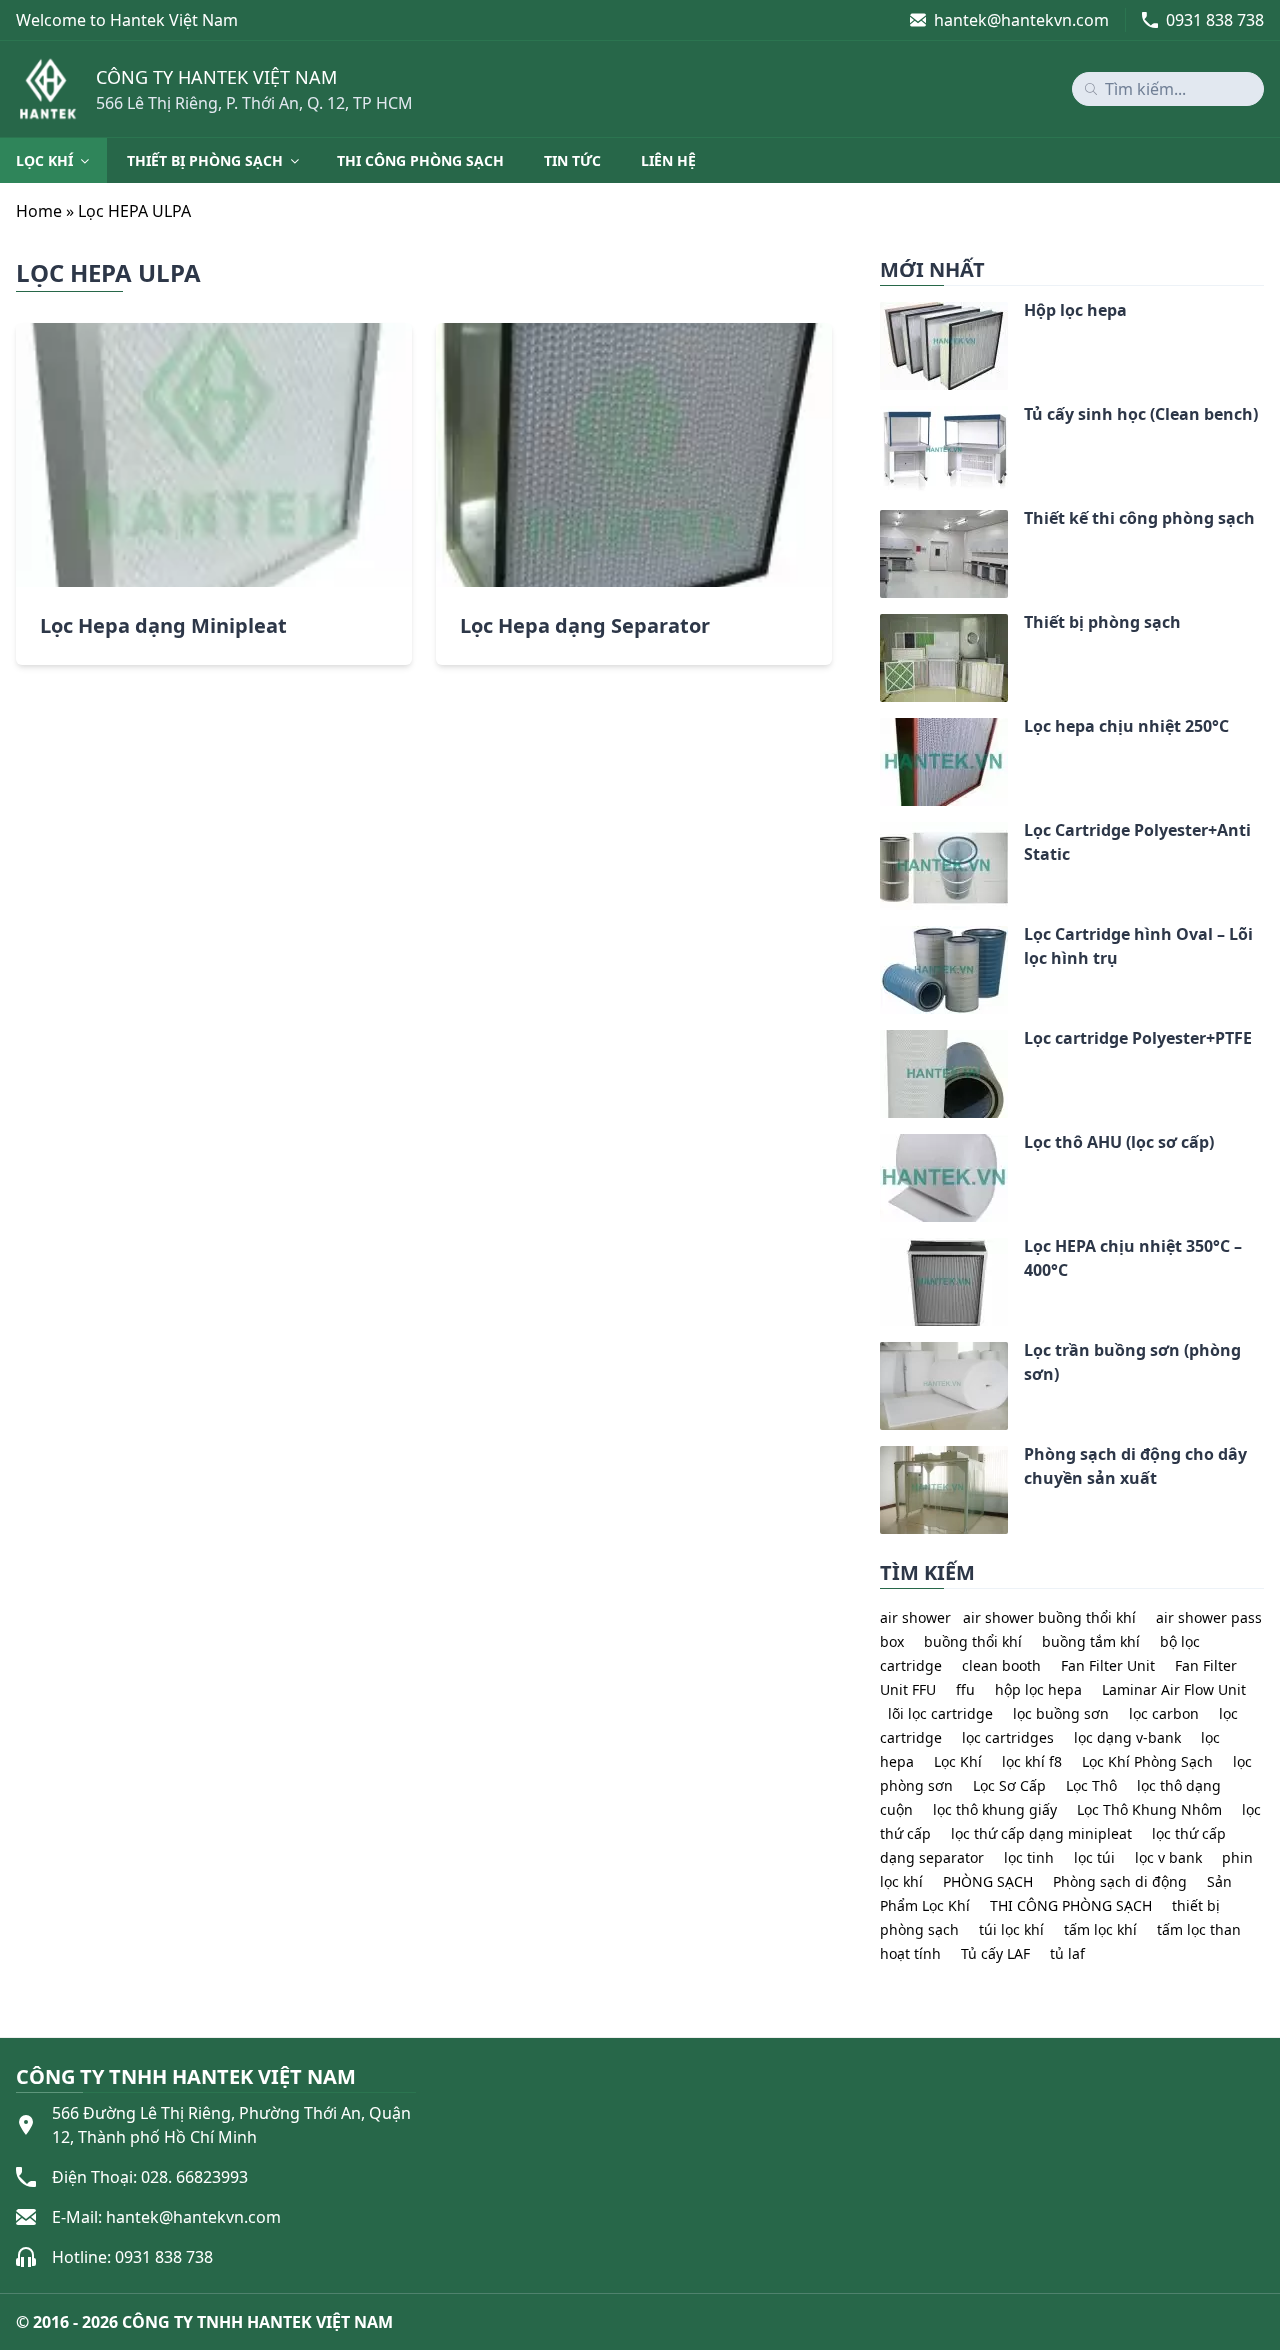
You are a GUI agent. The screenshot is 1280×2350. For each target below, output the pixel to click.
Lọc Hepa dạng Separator (585, 625)
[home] (48, 89)
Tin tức (572, 160)
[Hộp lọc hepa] (880, 314)
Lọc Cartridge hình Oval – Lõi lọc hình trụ (1138, 946)
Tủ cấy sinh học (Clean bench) (1141, 414)
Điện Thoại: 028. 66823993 (150, 2177)
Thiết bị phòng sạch (205, 160)
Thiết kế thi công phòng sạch (1139, 518)
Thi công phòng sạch (420, 160)
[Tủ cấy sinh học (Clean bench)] (880, 418)
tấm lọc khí (1100, 1929)
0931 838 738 (1215, 20)
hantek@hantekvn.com (1021, 20)
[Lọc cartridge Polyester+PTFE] (880, 1042)
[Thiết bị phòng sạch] (880, 626)
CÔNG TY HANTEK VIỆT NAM (216, 77)
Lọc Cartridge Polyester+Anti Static (1137, 842)
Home (39, 211)
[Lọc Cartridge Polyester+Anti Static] (880, 834)
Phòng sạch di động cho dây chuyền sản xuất (1135, 1466)
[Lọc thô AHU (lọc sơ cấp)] (880, 1146)
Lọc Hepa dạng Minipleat (163, 625)
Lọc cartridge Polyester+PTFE (1138, 1038)
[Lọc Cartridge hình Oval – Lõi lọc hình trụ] (880, 938)
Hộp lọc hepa (1075, 310)
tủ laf (1067, 1953)
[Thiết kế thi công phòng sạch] (880, 522)
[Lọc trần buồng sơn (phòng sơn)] (880, 1354)
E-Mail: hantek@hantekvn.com (166, 2217)
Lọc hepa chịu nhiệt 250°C (1126, 726)
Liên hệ (668, 160)
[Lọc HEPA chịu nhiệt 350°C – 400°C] (880, 1250)
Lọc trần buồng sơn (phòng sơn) (1132, 1362)
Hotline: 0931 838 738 (132, 2257)
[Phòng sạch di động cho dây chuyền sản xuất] (880, 1458)
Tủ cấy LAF (995, 1953)
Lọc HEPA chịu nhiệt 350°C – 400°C (1133, 1258)
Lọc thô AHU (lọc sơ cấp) (1119, 1142)
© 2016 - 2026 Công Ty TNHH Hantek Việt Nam (204, 2322)
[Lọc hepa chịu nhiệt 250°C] (880, 730)
